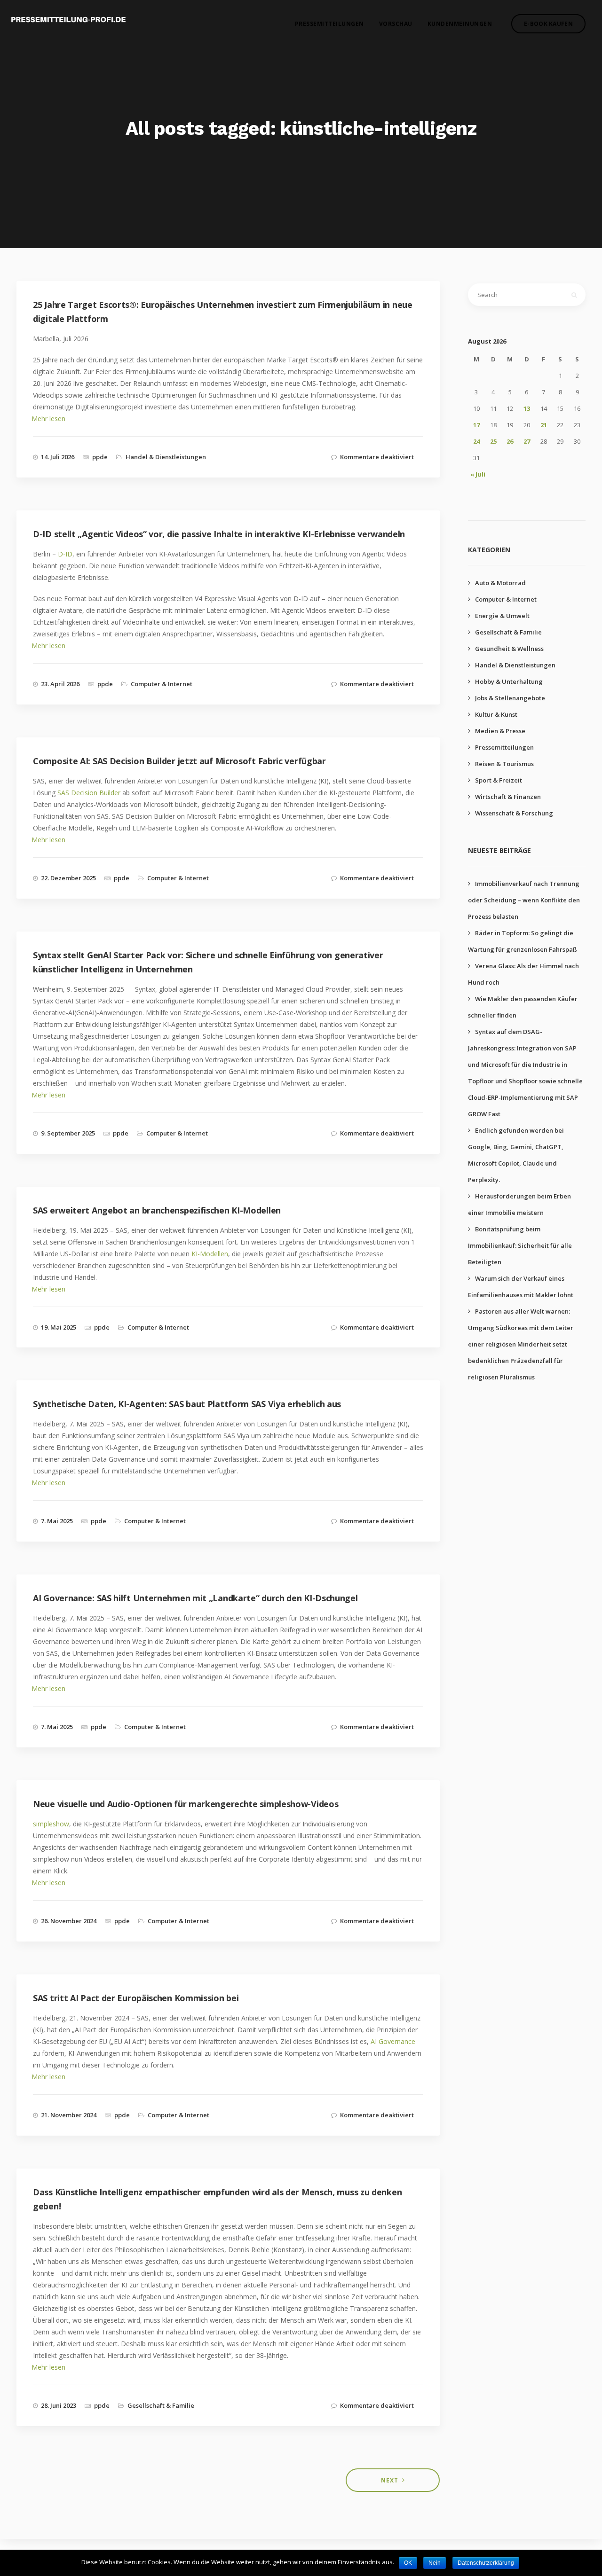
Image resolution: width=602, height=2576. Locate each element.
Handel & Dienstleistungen (166, 457)
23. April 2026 (60, 684)
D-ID (65, 554)
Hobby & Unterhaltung (509, 681)
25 (493, 441)
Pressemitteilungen (329, 24)
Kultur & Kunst (496, 714)
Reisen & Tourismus (504, 764)
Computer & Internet (162, 684)
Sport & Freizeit (499, 780)
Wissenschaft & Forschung (514, 813)
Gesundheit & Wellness (509, 649)
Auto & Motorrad (500, 583)
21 (544, 425)
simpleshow (51, 1824)
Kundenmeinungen (460, 24)
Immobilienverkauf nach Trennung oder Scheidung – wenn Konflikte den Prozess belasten (524, 900)
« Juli (478, 474)
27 (527, 441)
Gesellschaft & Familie (161, 2405)
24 (476, 441)
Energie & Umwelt (502, 616)
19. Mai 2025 (59, 1327)
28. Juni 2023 (59, 2405)
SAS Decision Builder (89, 793)
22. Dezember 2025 (68, 878)
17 (476, 425)
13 (527, 408)
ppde (100, 457)
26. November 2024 (69, 1921)
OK (408, 2563)
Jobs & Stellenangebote (510, 698)
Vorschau (396, 24)
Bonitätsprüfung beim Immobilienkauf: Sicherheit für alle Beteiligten (520, 1245)
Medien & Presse (500, 731)
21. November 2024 (69, 2115)
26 (510, 441)
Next (390, 2480)
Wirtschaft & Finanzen (508, 797)
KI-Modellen (210, 1254)
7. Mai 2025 (57, 1521)
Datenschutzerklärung (486, 2563)
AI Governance (393, 2041)
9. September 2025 (68, 1133)
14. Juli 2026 (58, 457)
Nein (435, 2563)
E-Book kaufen (548, 24)
